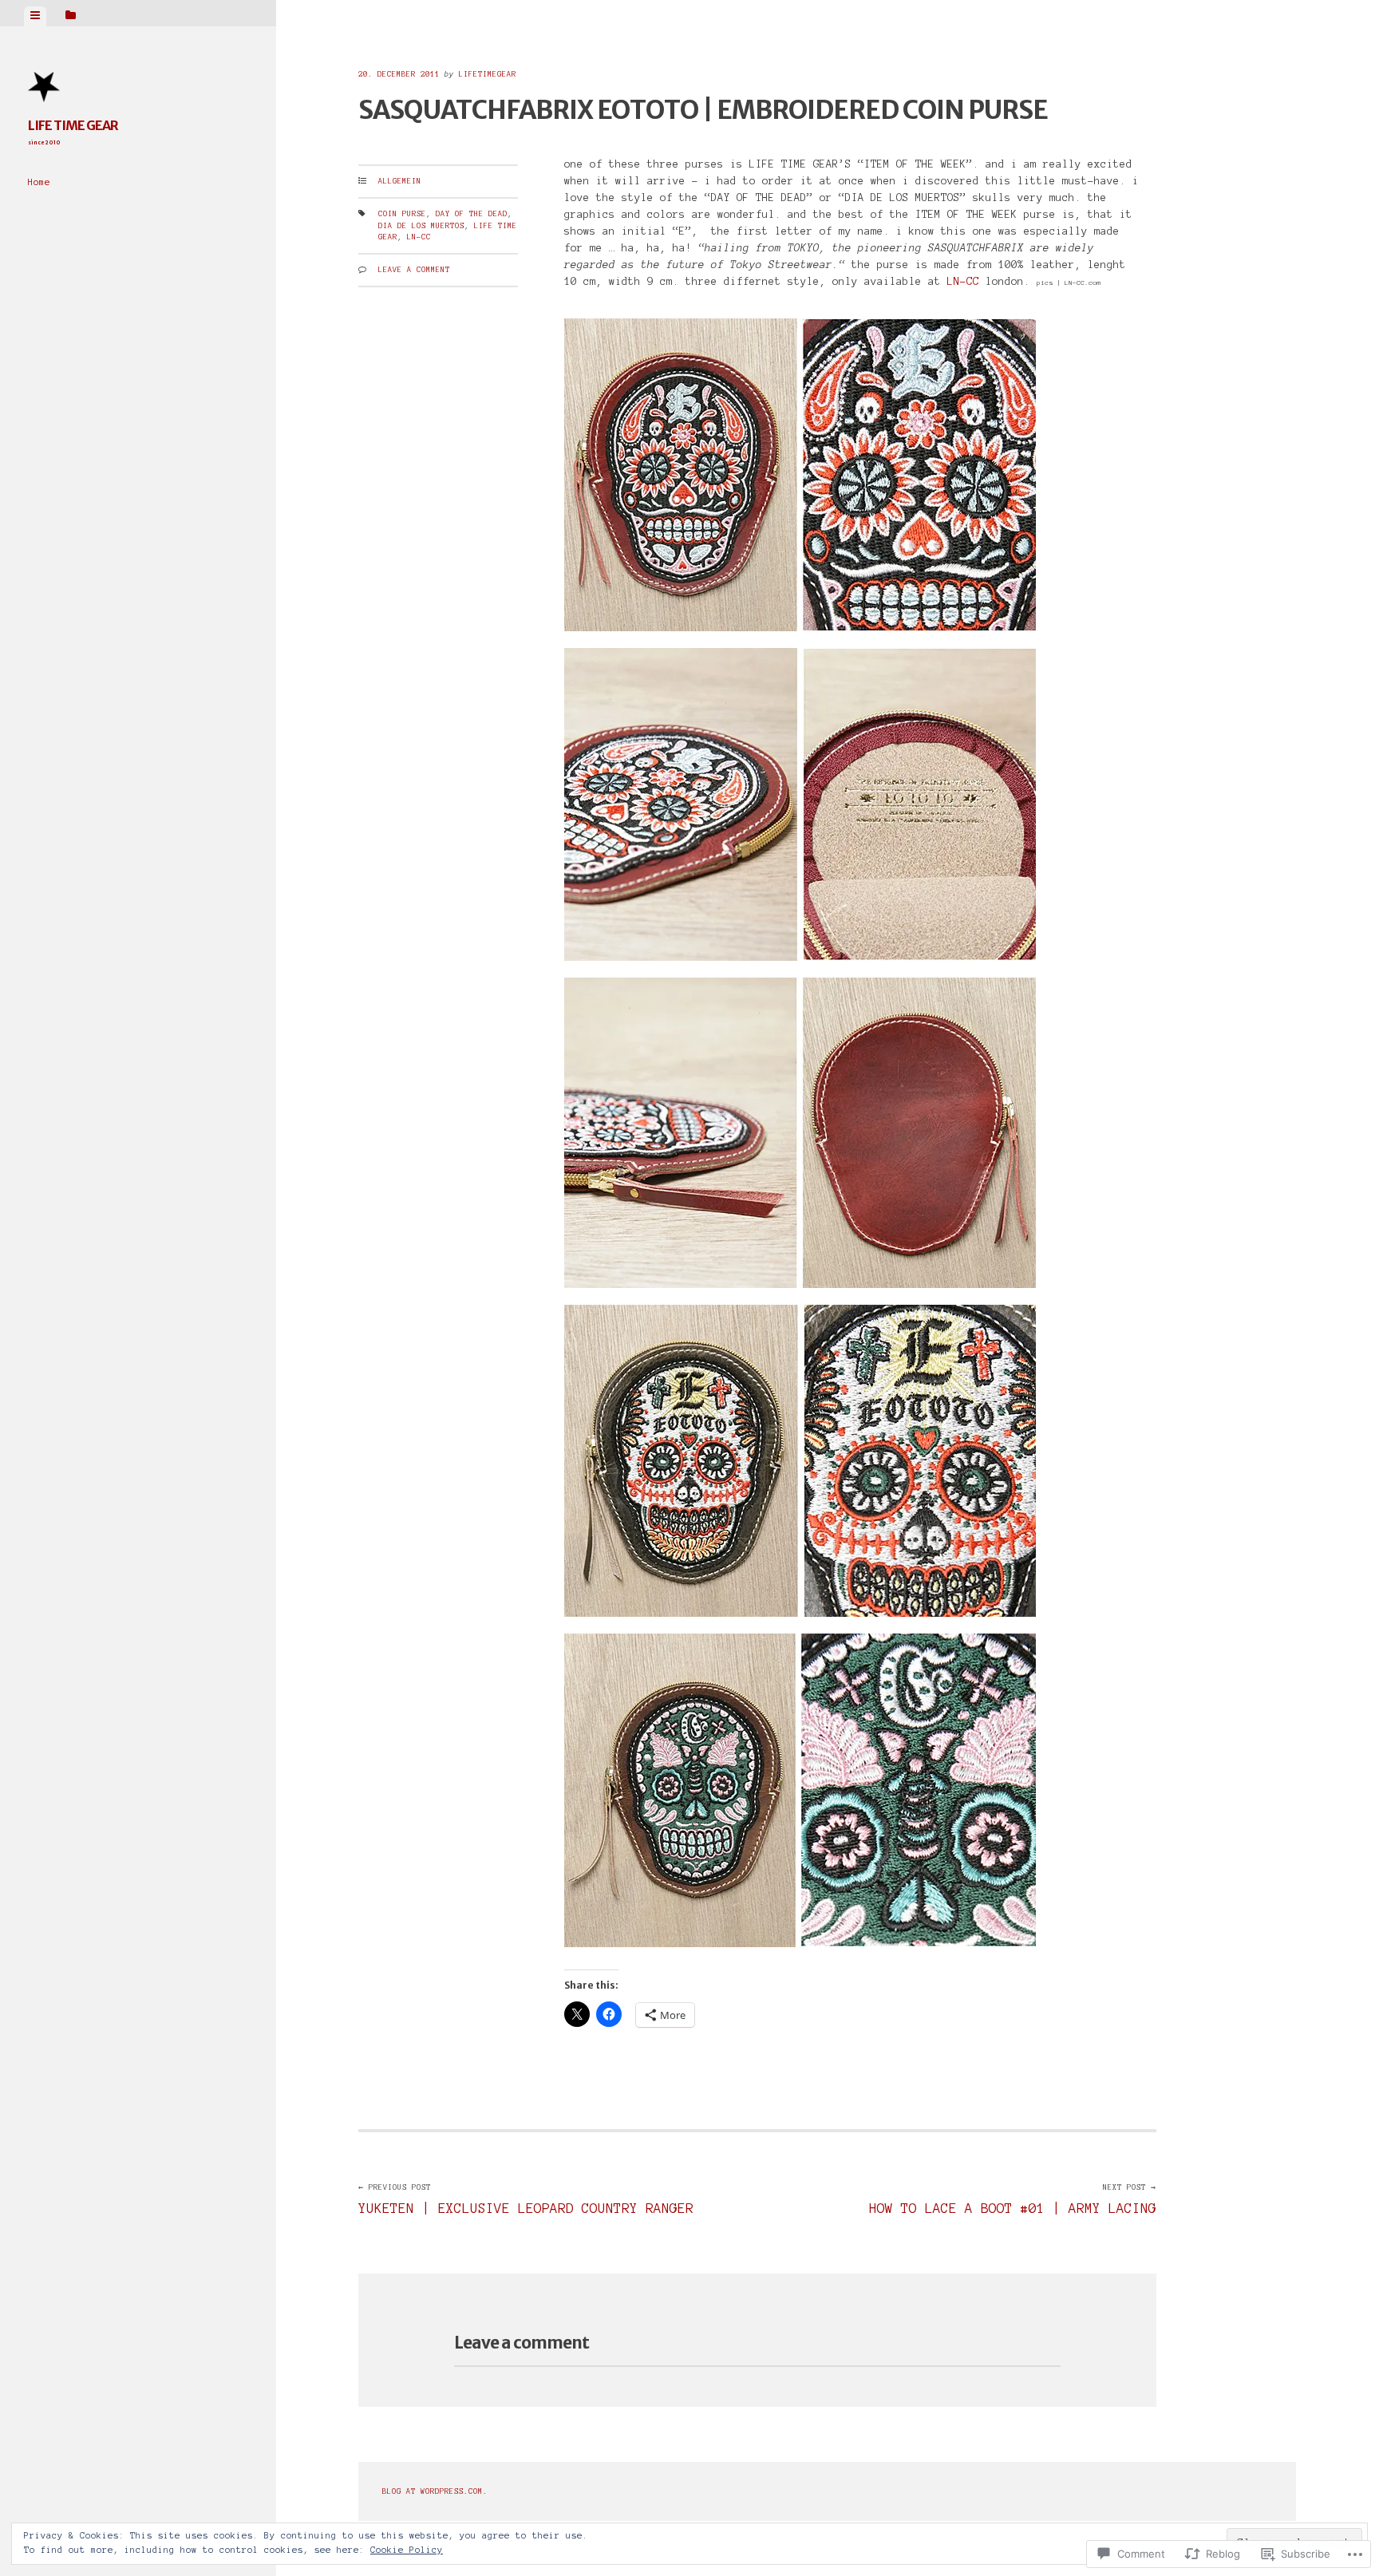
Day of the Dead (472, 214)
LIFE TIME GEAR (73, 125)
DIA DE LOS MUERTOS (421, 226)
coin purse (402, 214)
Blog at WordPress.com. (435, 2491)
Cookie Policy (407, 2550)
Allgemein (400, 181)
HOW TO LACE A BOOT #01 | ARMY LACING (1013, 2200)
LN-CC (419, 237)
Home (39, 182)
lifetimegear (488, 74)
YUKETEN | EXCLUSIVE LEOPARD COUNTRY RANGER (526, 2200)
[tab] (35, 16)
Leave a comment (414, 270)
